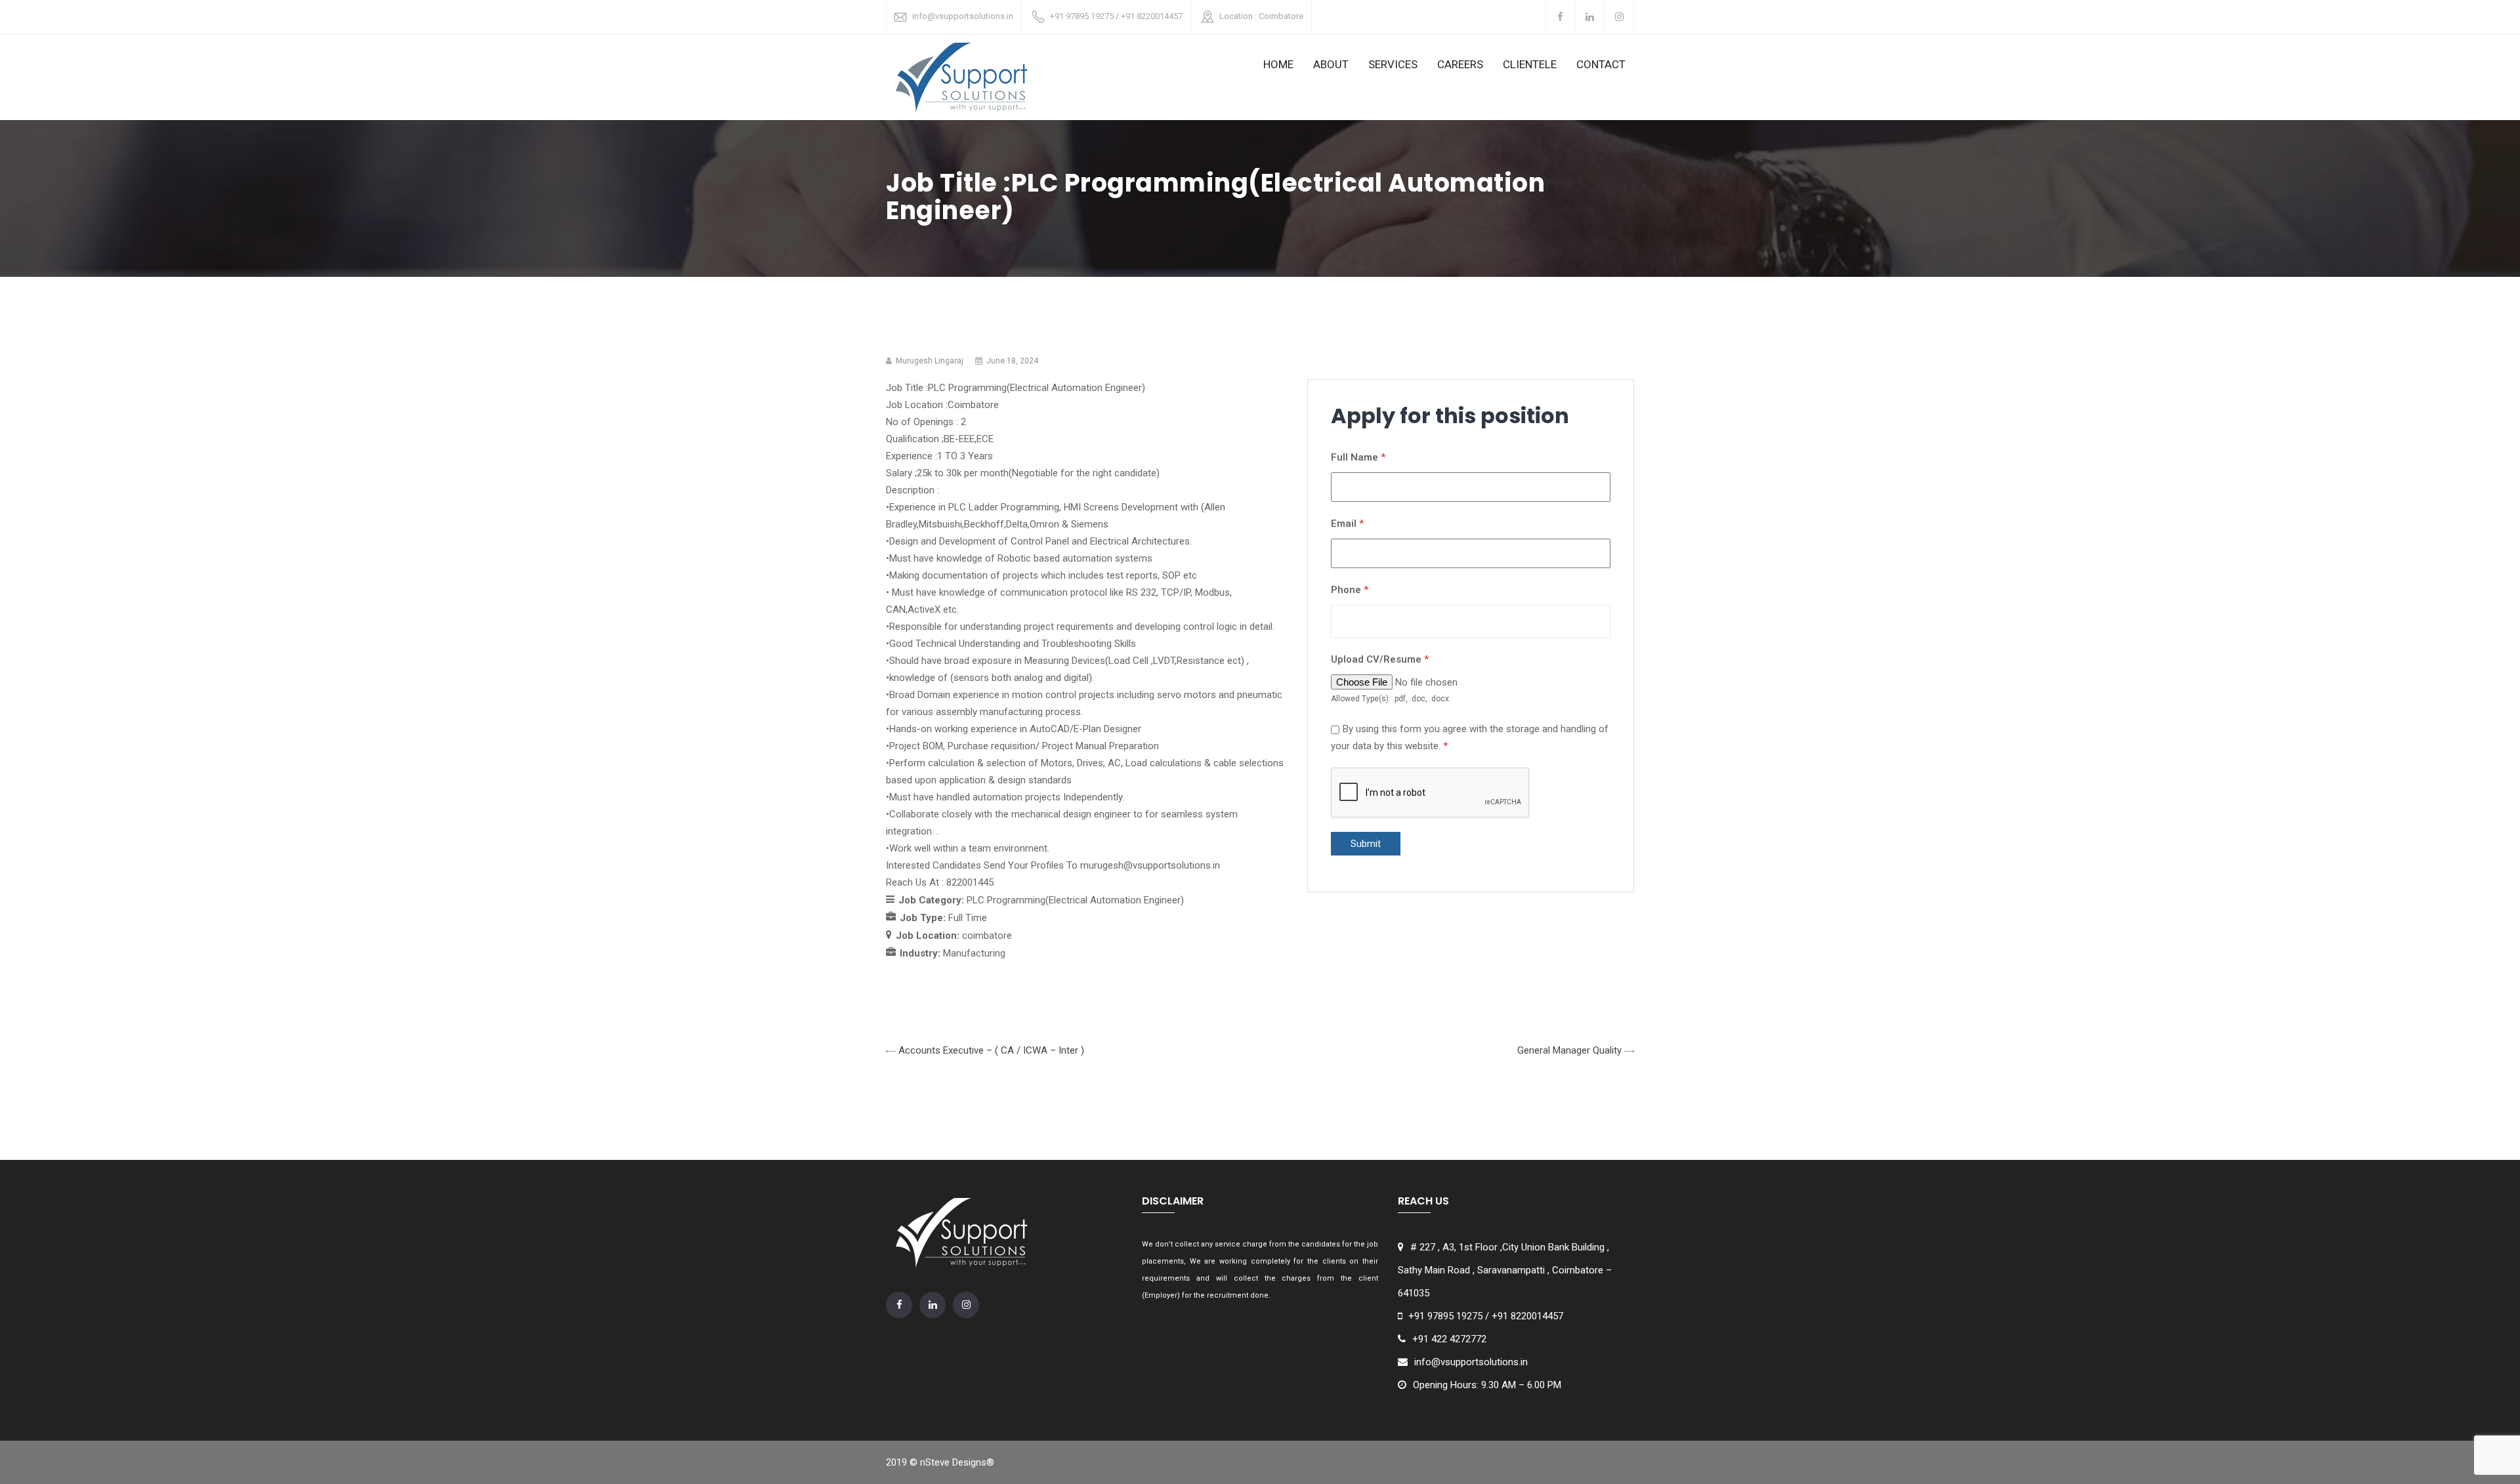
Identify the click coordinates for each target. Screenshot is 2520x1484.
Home (1278, 64)
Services (1393, 64)
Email (1347, 524)
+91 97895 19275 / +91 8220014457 (1116, 16)
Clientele (1530, 64)
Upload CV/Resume (1380, 659)
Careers (1460, 64)
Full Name (1358, 457)
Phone (1350, 590)
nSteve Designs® (957, 1462)
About (1331, 64)
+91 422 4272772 (1449, 1339)
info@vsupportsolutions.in (963, 16)
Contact (1601, 64)
